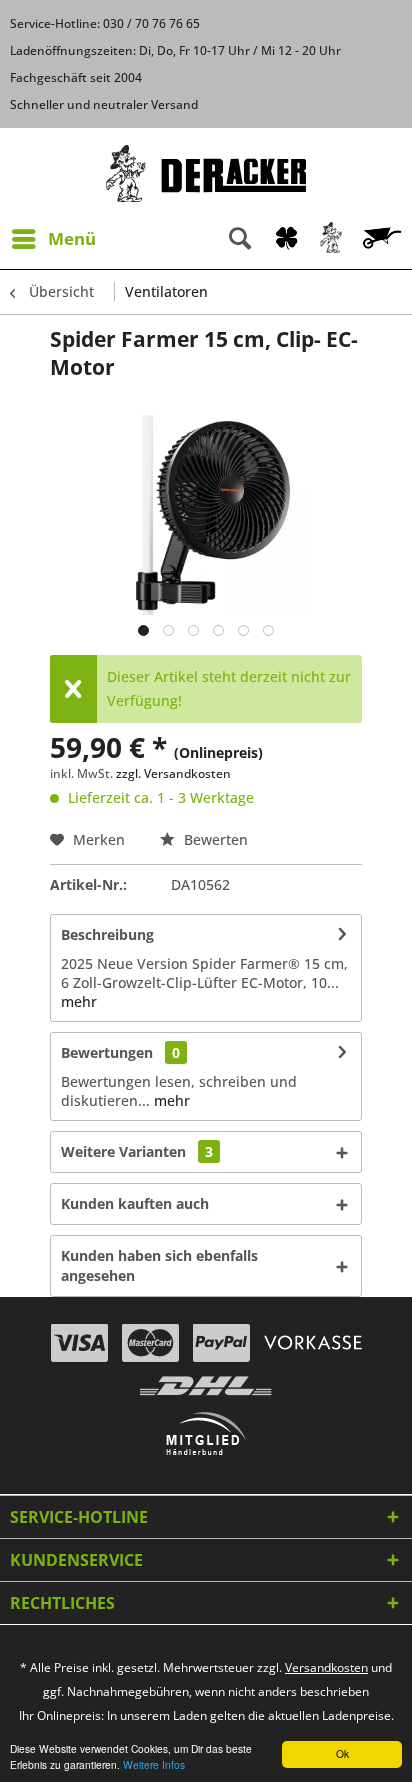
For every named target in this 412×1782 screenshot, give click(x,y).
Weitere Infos (154, 1764)
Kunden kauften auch (135, 1203)
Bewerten (214, 839)
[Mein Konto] (332, 239)
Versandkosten (326, 1667)
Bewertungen (107, 1052)
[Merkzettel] (286, 239)
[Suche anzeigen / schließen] (240, 239)
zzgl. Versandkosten (173, 773)
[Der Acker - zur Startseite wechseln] (206, 173)
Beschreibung (107, 934)
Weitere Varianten (137, 1151)
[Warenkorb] (384, 239)
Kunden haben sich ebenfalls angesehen (159, 1265)
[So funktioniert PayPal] (221, 1343)
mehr (79, 1001)
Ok (342, 1753)
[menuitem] (53, 239)
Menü (72, 238)
